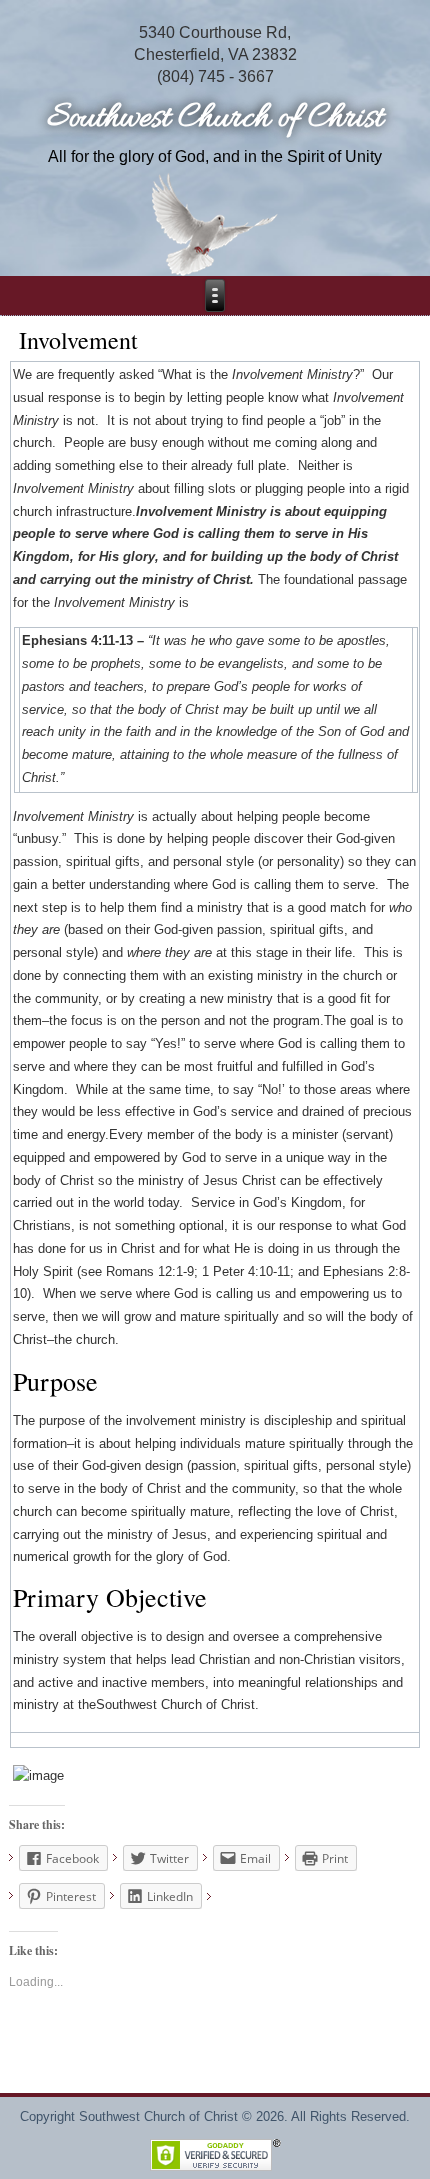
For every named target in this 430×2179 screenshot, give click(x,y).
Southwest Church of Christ (215, 118)
